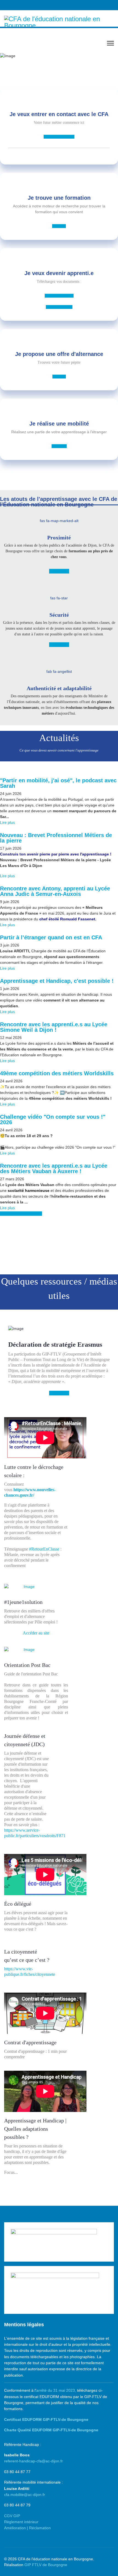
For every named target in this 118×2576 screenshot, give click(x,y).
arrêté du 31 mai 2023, (56, 2390)
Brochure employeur (59, 307)
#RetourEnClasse (44, 1549)
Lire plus (7, 822)
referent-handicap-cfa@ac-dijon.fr (33, 2461)
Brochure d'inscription (59, 296)
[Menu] (110, 43)
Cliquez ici (59, 226)
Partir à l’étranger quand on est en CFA (51, 937)
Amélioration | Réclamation (27, 2528)
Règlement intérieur (21, 2522)
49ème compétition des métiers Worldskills (57, 1073)
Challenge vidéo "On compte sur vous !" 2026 (53, 1120)
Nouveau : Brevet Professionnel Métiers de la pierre (56, 838)
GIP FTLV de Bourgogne (46, 2565)
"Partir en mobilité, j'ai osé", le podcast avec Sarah (58, 783)
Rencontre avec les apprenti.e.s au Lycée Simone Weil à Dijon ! (54, 1027)
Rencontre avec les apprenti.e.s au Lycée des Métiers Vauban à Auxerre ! (54, 1168)
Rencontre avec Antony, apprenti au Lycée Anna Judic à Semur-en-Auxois (55, 891)
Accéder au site (36, 1633)
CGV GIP (12, 2516)
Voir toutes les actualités (21, 1214)
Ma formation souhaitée (59, 137)
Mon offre (59, 377)
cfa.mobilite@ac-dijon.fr (25, 2495)
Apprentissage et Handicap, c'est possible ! (57, 981)
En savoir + (59, 446)
